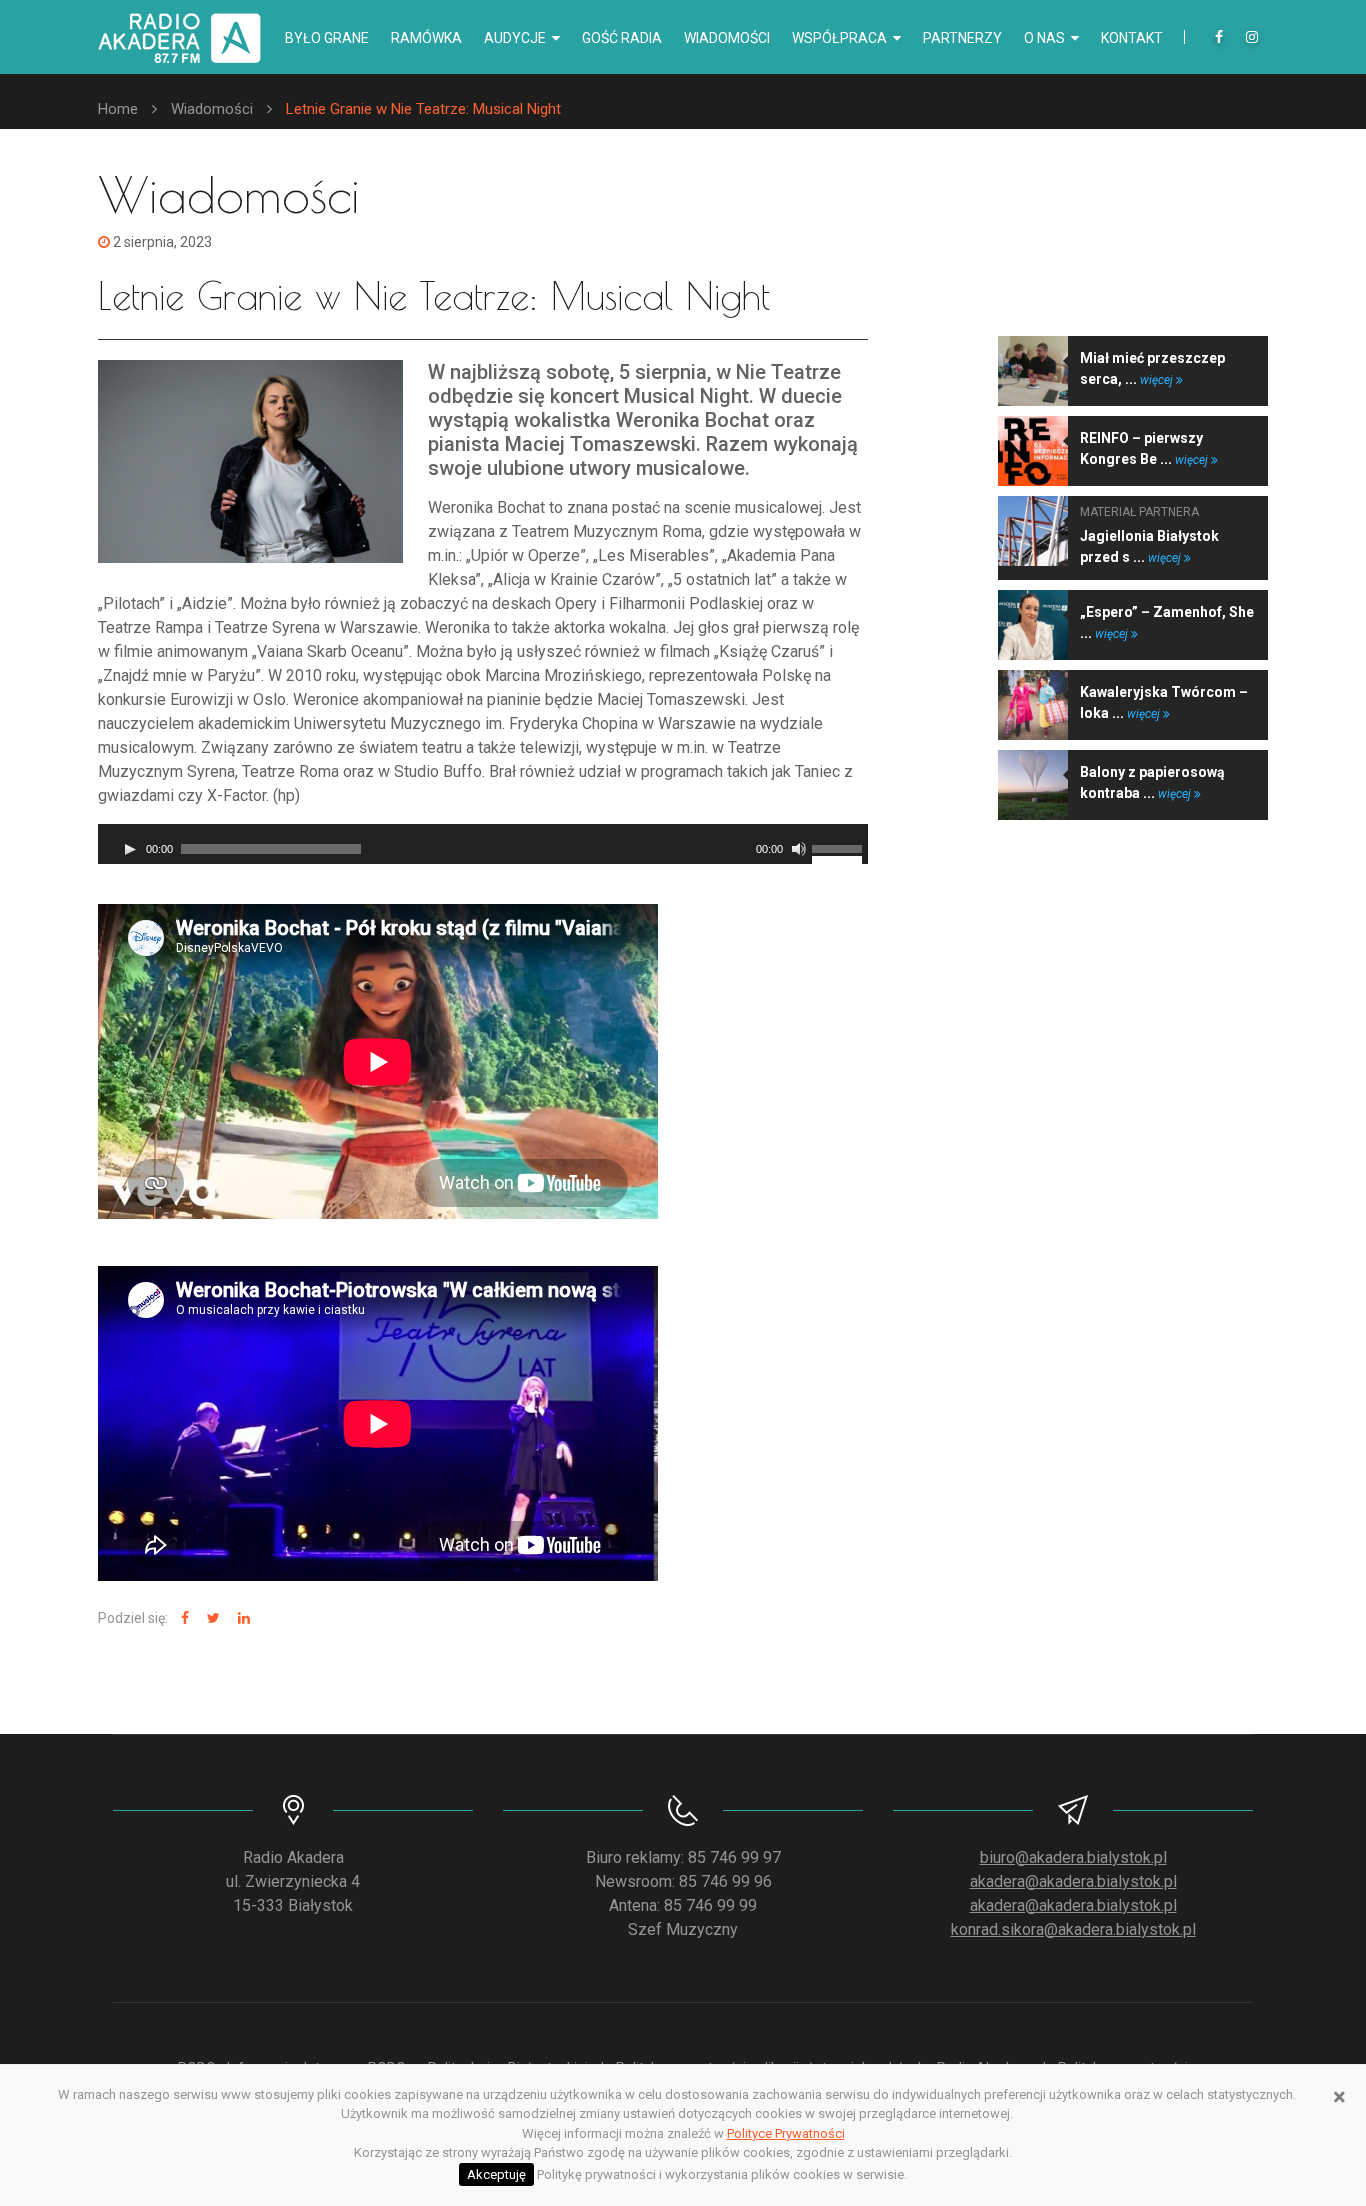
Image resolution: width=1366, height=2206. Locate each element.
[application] (483, 844)
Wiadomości (727, 38)
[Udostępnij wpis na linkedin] (241, 1618)
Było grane (327, 38)
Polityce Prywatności (786, 2133)
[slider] (840, 847)
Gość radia (622, 38)
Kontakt (1132, 38)
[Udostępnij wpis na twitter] (211, 1618)
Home (118, 109)
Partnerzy (962, 38)
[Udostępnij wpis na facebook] (182, 1618)
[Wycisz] (799, 849)
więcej (1158, 380)
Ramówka (426, 38)
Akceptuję (496, 2174)
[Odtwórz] (130, 849)
